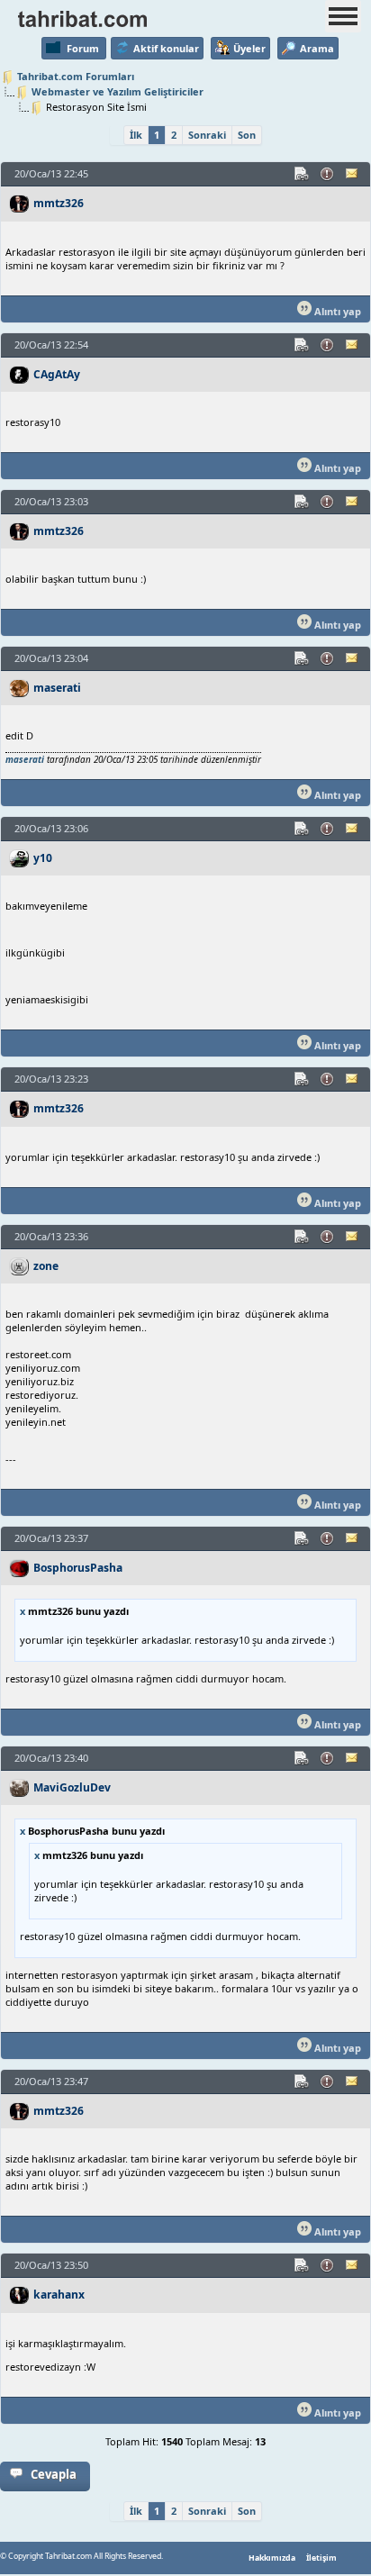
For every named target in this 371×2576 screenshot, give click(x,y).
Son (247, 135)
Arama (317, 48)
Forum (83, 48)
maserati (57, 688)
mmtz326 (59, 203)
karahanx (59, 2295)
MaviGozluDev (72, 1787)
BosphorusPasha (78, 1568)
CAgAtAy (57, 374)
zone (46, 1266)
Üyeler (249, 48)
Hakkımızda (272, 2558)
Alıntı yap (336, 311)
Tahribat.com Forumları (76, 76)
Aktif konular (166, 48)
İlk (136, 135)
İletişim (321, 2558)
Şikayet (328, 174)
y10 (43, 858)
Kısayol (303, 174)
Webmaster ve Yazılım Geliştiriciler (118, 91)
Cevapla (54, 2474)
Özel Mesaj (353, 174)
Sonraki (207, 135)
